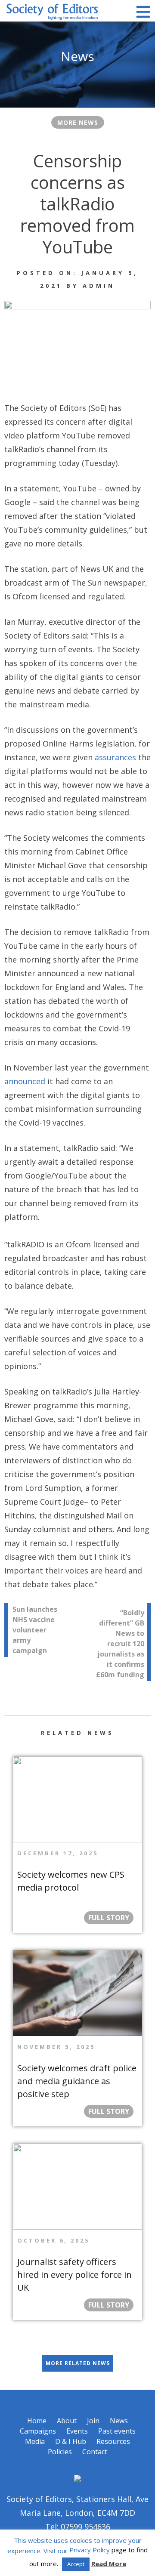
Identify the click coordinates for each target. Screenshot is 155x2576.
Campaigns (38, 2431)
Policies (60, 2452)
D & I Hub (71, 2441)
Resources (113, 2441)
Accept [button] (76, 2564)
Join (93, 2421)
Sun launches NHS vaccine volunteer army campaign (35, 1630)
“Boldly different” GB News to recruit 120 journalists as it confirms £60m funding (120, 1644)
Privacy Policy (90, 2550)
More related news (78, 2363)
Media (35, 2441)
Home (37, 2421)
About (67, 2421)
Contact (95, 2452)
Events (77, 2431)
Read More (109, 2564)
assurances (115, 757)
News (119, 2421)
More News (78, 122)
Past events (117, 2431)
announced (25, 1081)
